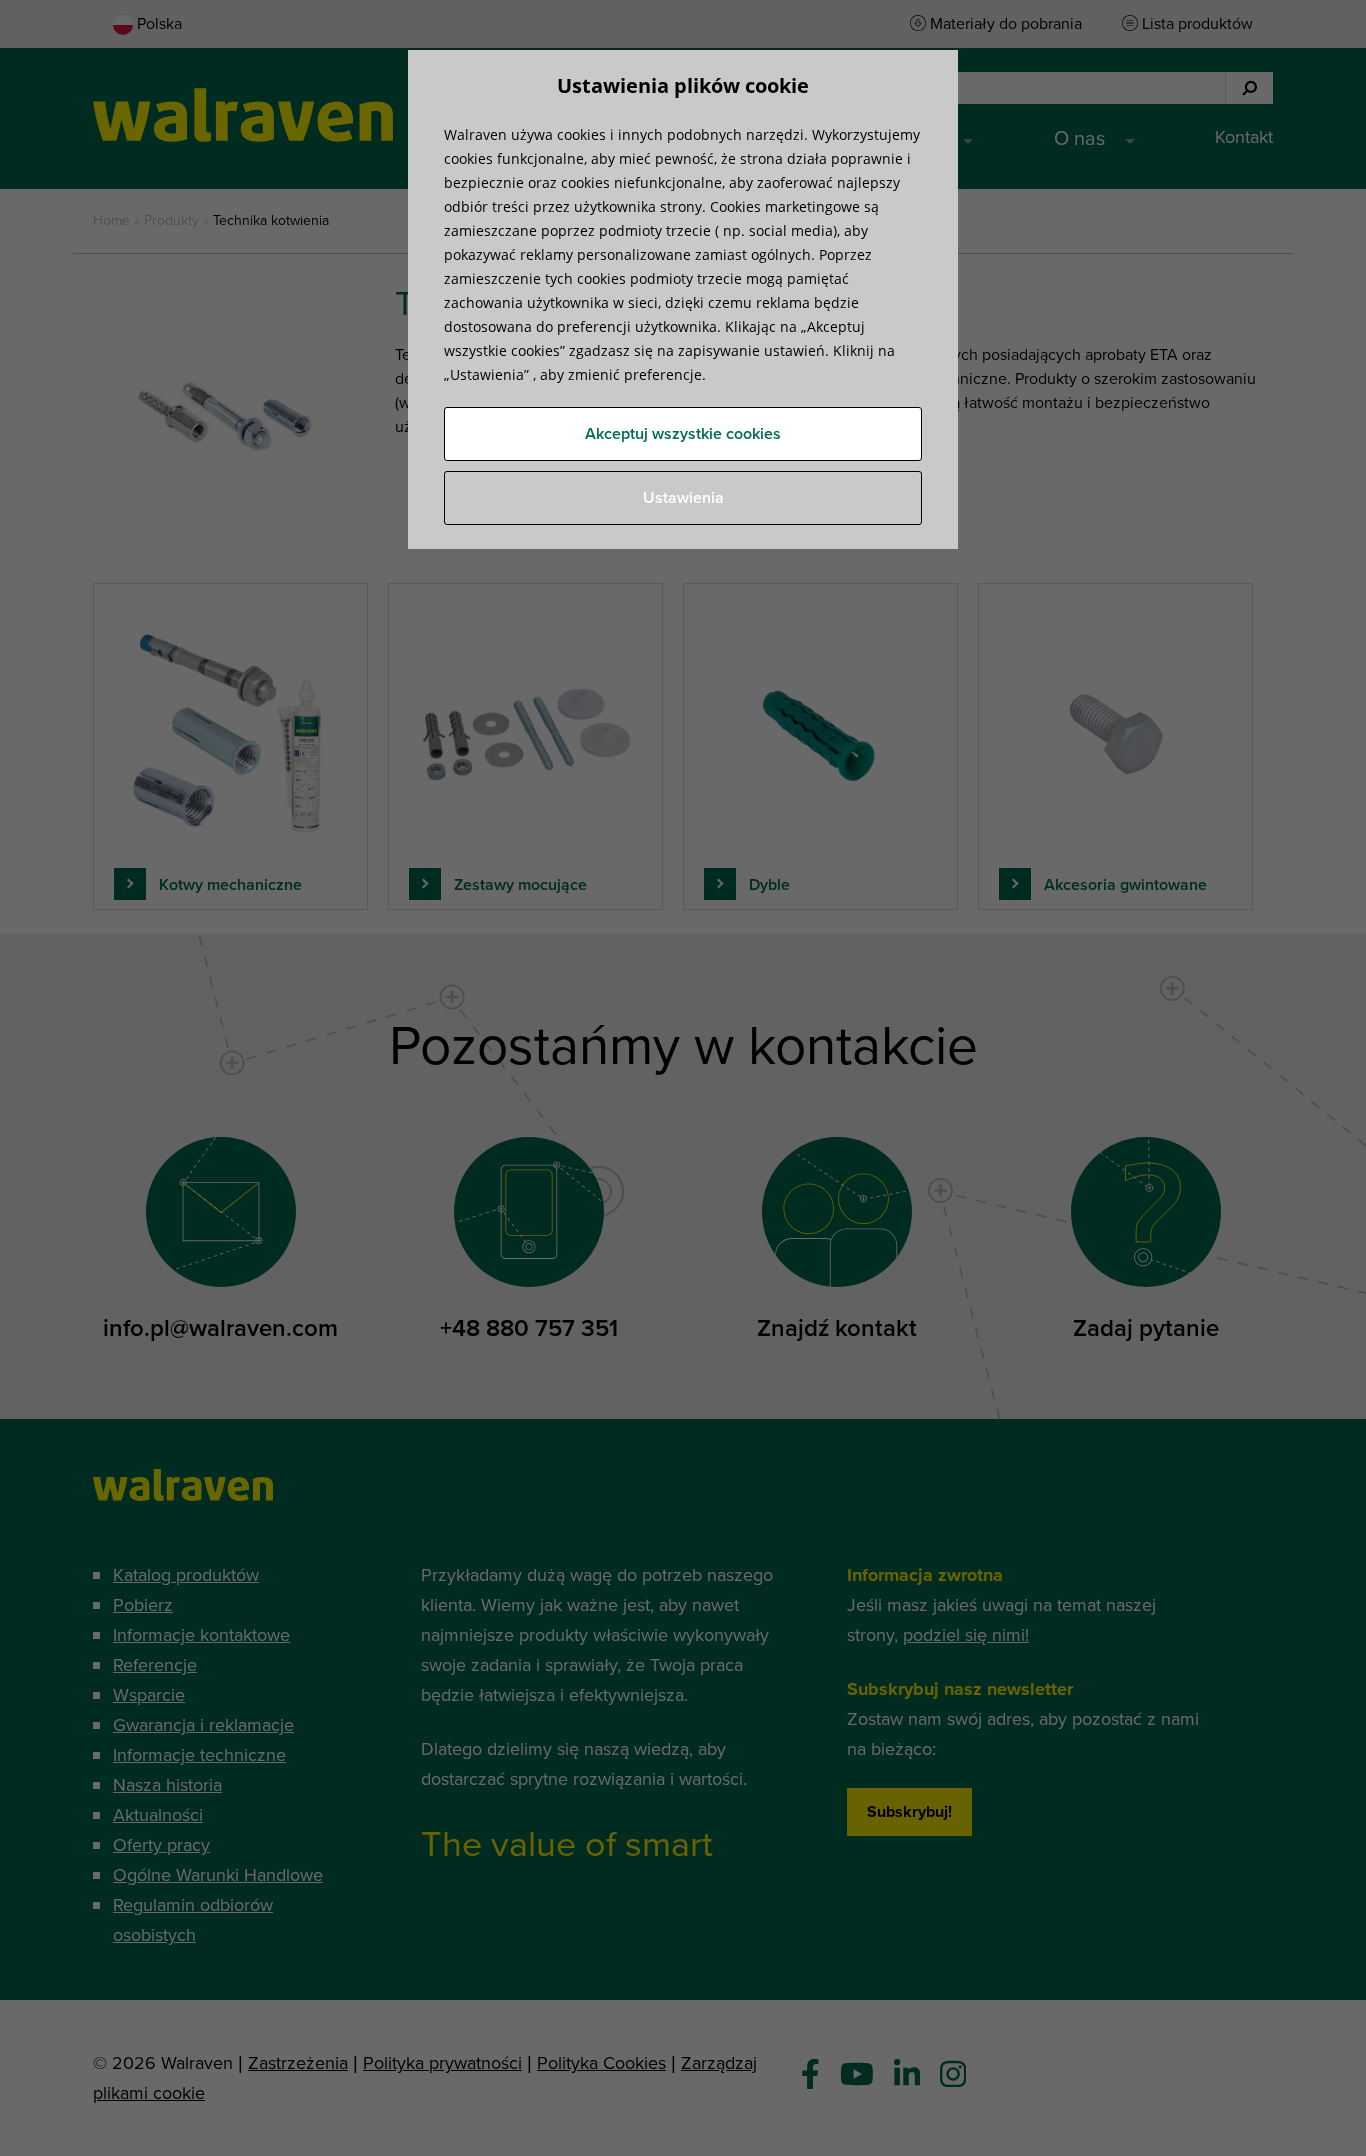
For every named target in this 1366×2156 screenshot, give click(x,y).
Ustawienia (683, 498)
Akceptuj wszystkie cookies (683, 434)
